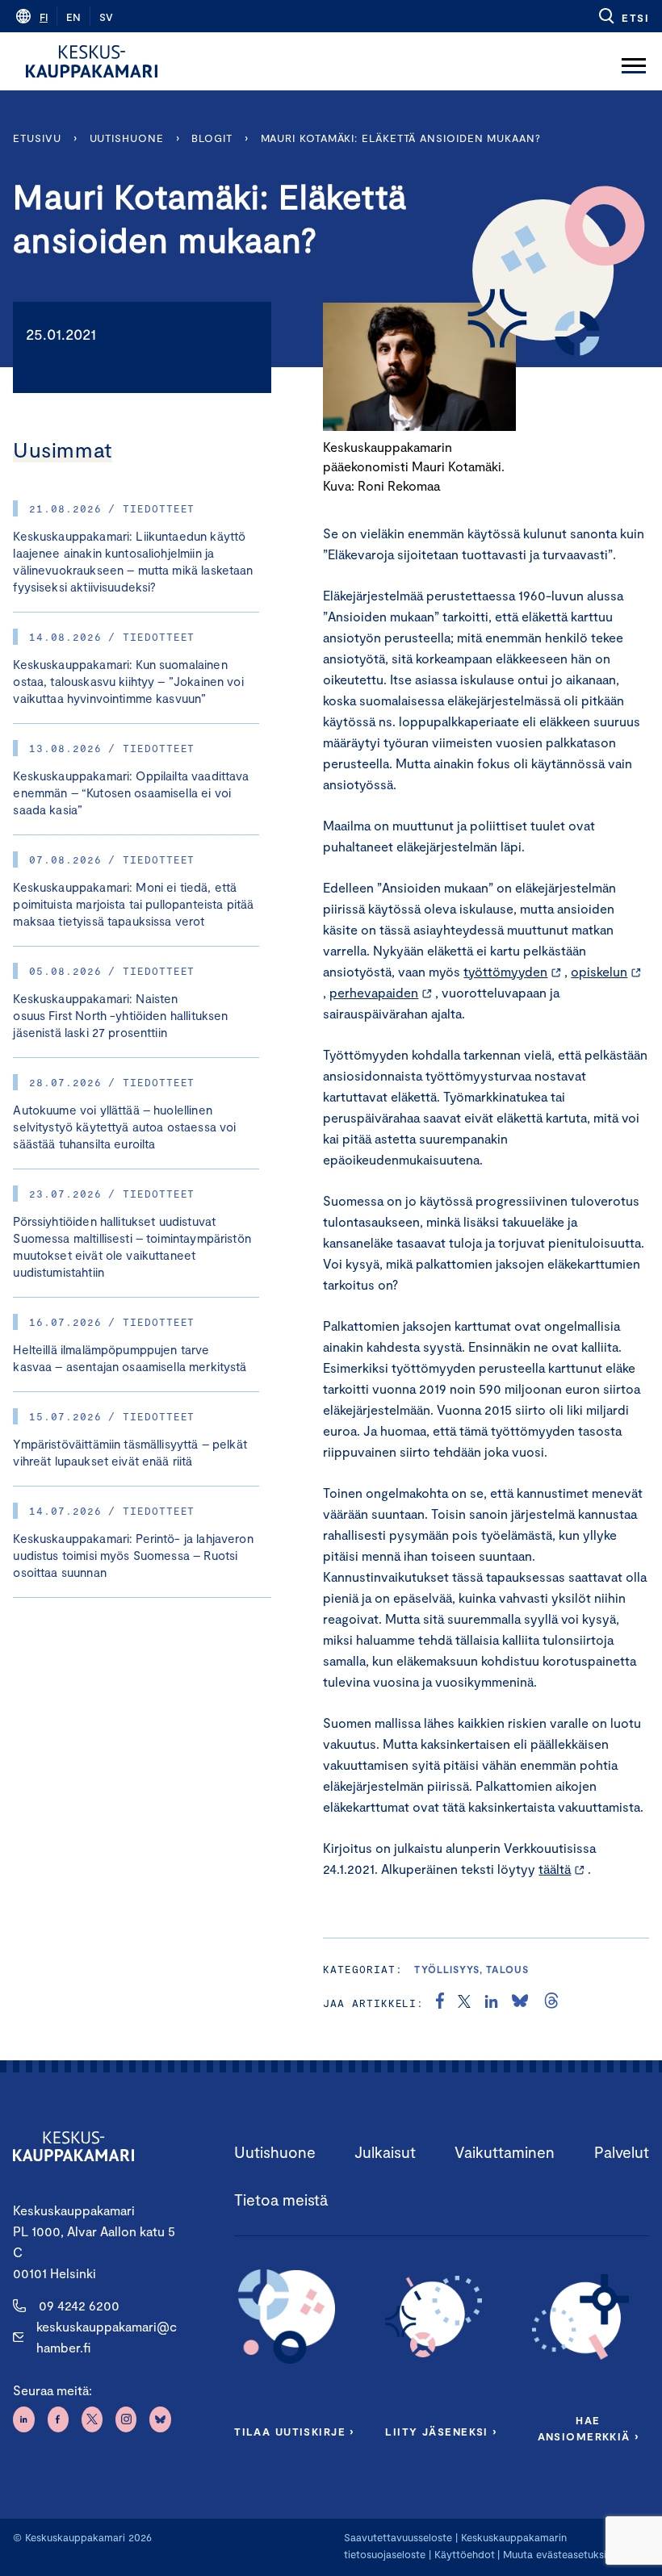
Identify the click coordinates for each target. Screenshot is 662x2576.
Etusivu (37, 138)
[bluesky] (520, 2003)
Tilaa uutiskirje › (294, 2432)
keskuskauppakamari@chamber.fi (107, 2337)
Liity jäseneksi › (441, 2432)
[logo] (92, 61)
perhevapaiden (374, 992)
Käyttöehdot (465, 2554)
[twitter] (464, 2003)
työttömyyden (505, 971)
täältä (555, 1869)
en (73, 17)
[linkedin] (491, 2003)
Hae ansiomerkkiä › (589, 2428)
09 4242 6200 (79, 2305)
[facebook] (440, 2003)
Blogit (212, 138)
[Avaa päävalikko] (634, 61)
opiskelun (599, 971)
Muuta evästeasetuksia (557, 2554)
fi (44, 17)
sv (106, 17)
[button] (623, 16)
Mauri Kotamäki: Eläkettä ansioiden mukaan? (401, 138)
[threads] (551, 2003)
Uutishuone (127, 138)
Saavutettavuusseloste (398, 2537)
